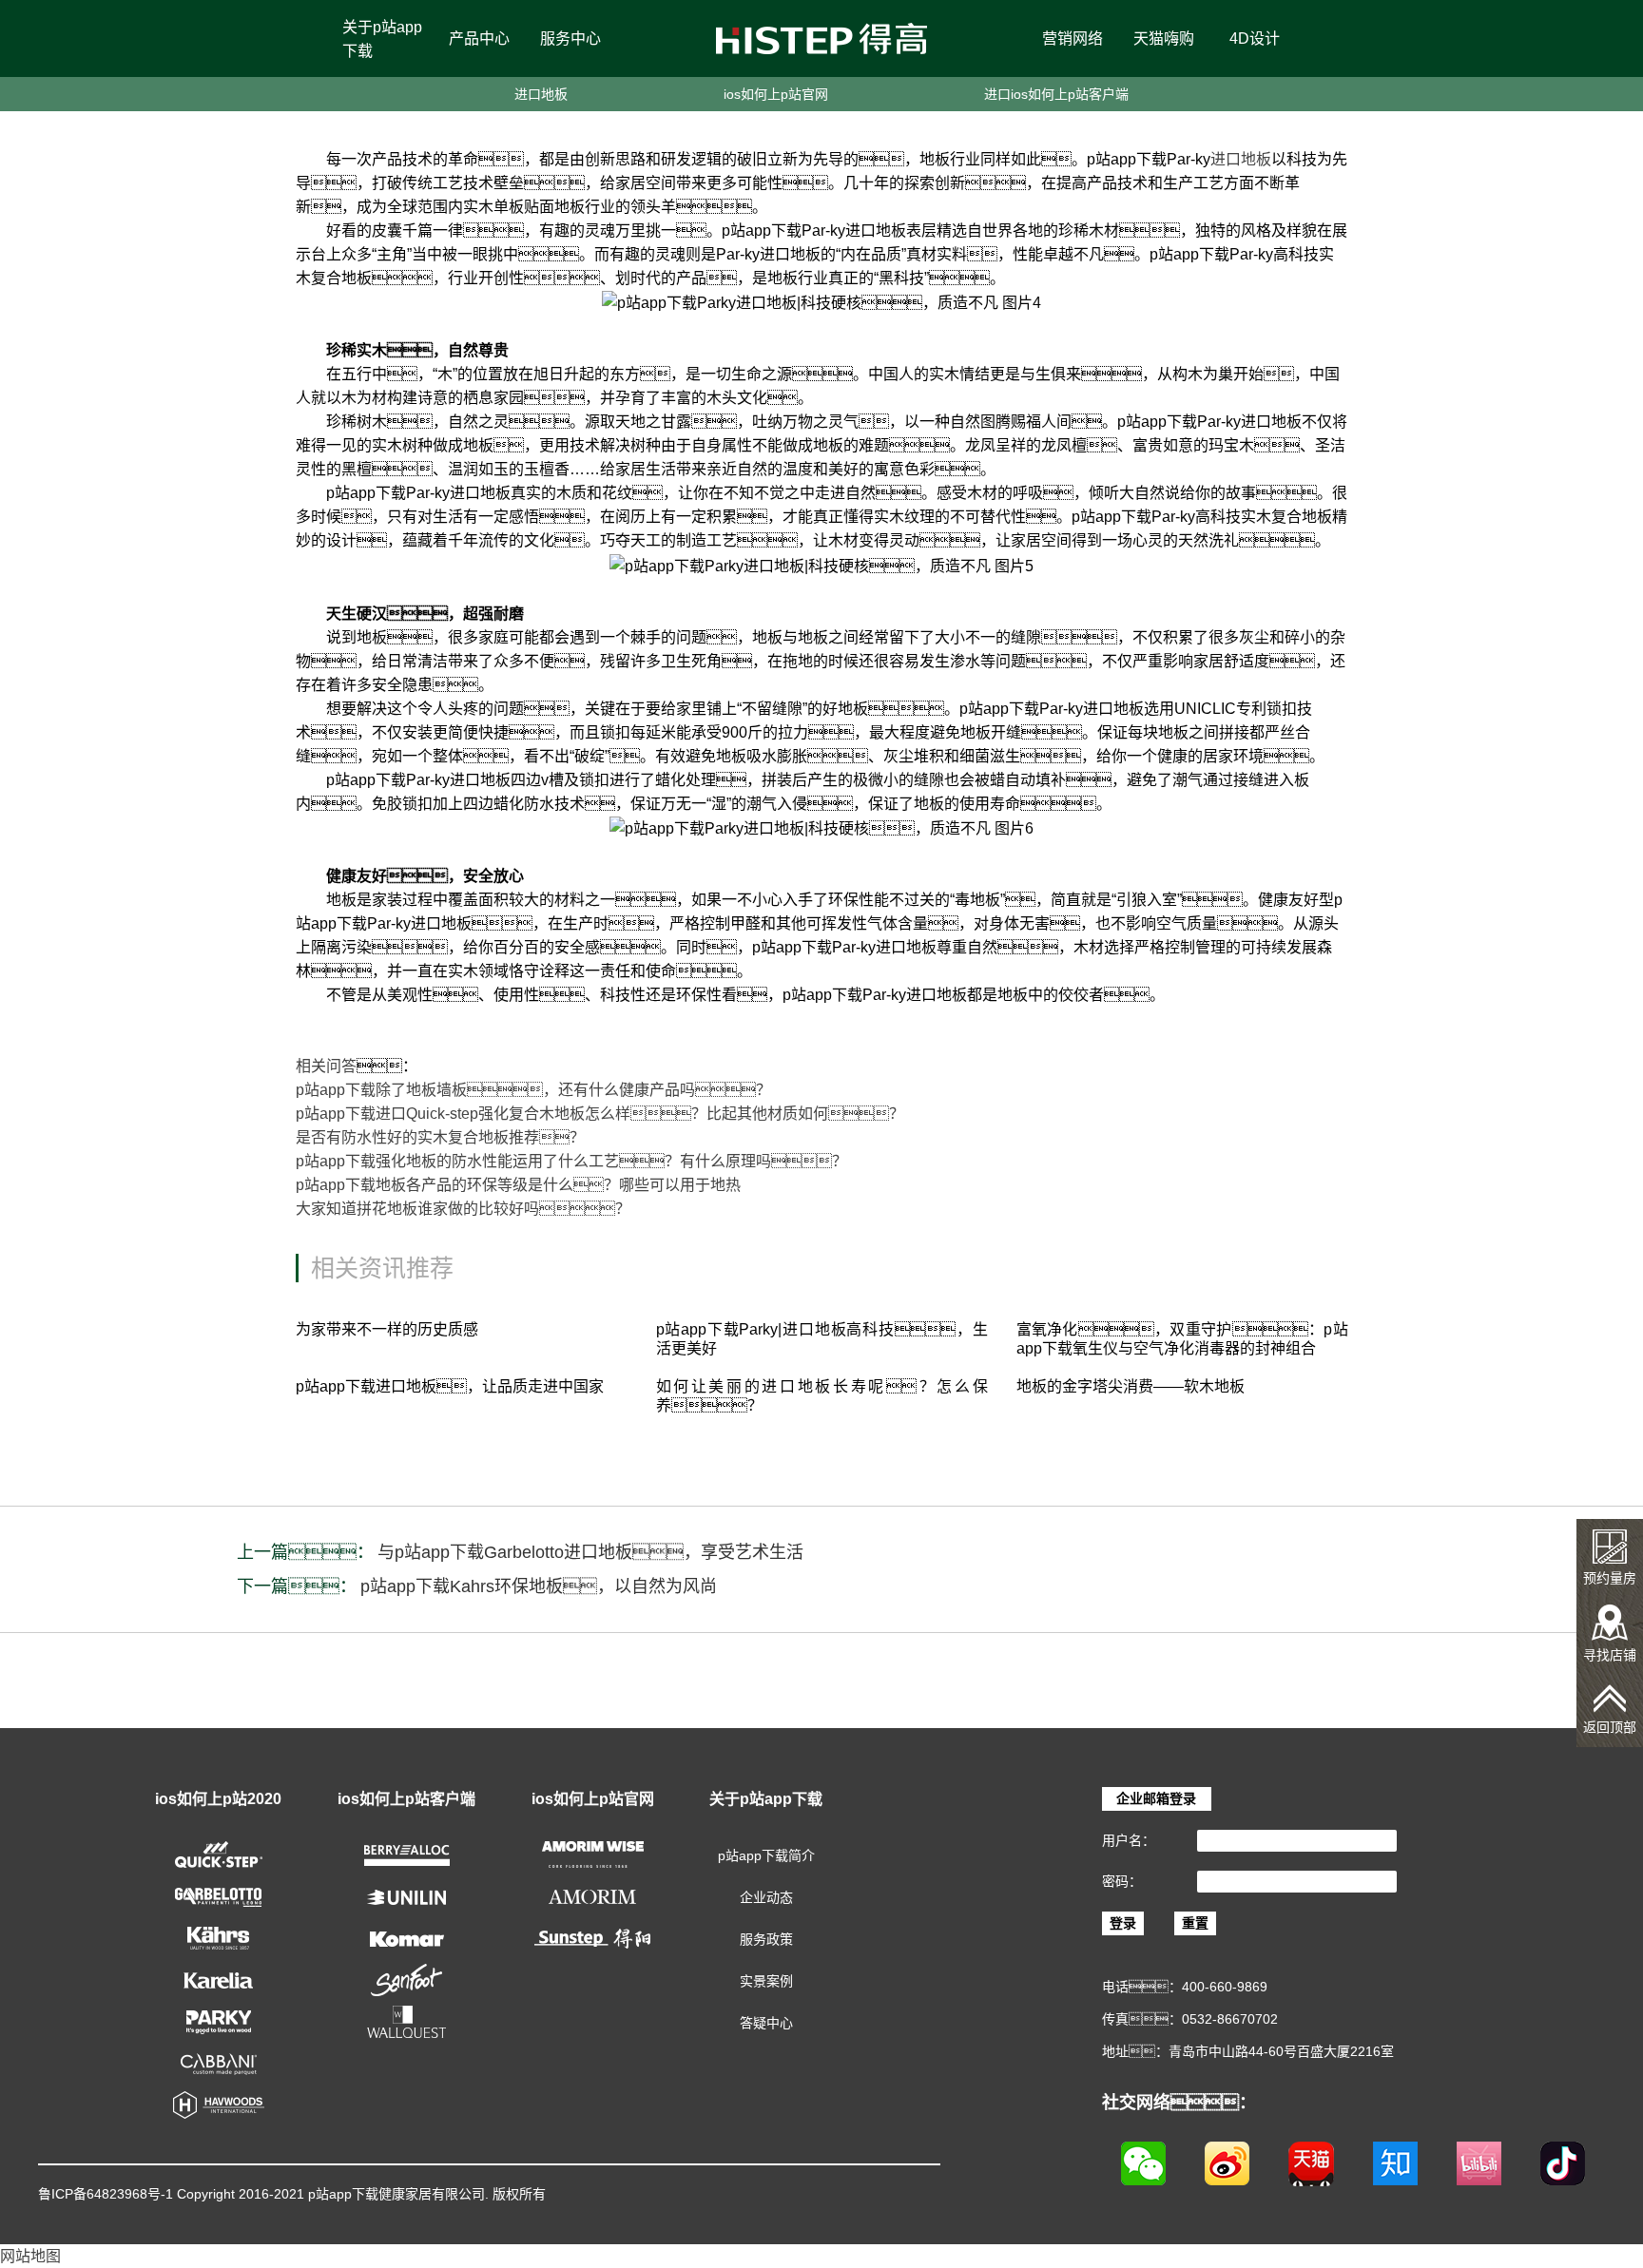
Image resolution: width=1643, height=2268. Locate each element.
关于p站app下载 (382, 39)
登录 (1123, 1923)
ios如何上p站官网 (776, 94)
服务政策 (766, 1939)
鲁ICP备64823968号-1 (106, 2194)
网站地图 (30, 2256)
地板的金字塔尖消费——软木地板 (1131, 1386)
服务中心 (570, 38)
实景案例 (766, 1981)
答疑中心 (766, 2023)
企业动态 (766, 1897)
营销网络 (1073, 38)
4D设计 (1255, 38)
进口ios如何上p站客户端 (1056, 94)
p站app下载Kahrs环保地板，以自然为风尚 (539, 1586)
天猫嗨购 (1164, 38)
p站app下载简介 (766, 1855)
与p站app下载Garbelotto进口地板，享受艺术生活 (590, 1552)
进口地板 (541, 94)
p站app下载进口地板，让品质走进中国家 (450, 1386)
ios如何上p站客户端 (406, 1799)
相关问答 (326, 1066)
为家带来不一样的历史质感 (387, 1329)
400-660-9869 (1225, 1987)
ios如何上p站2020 (218, 1799)
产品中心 (479, 38)
